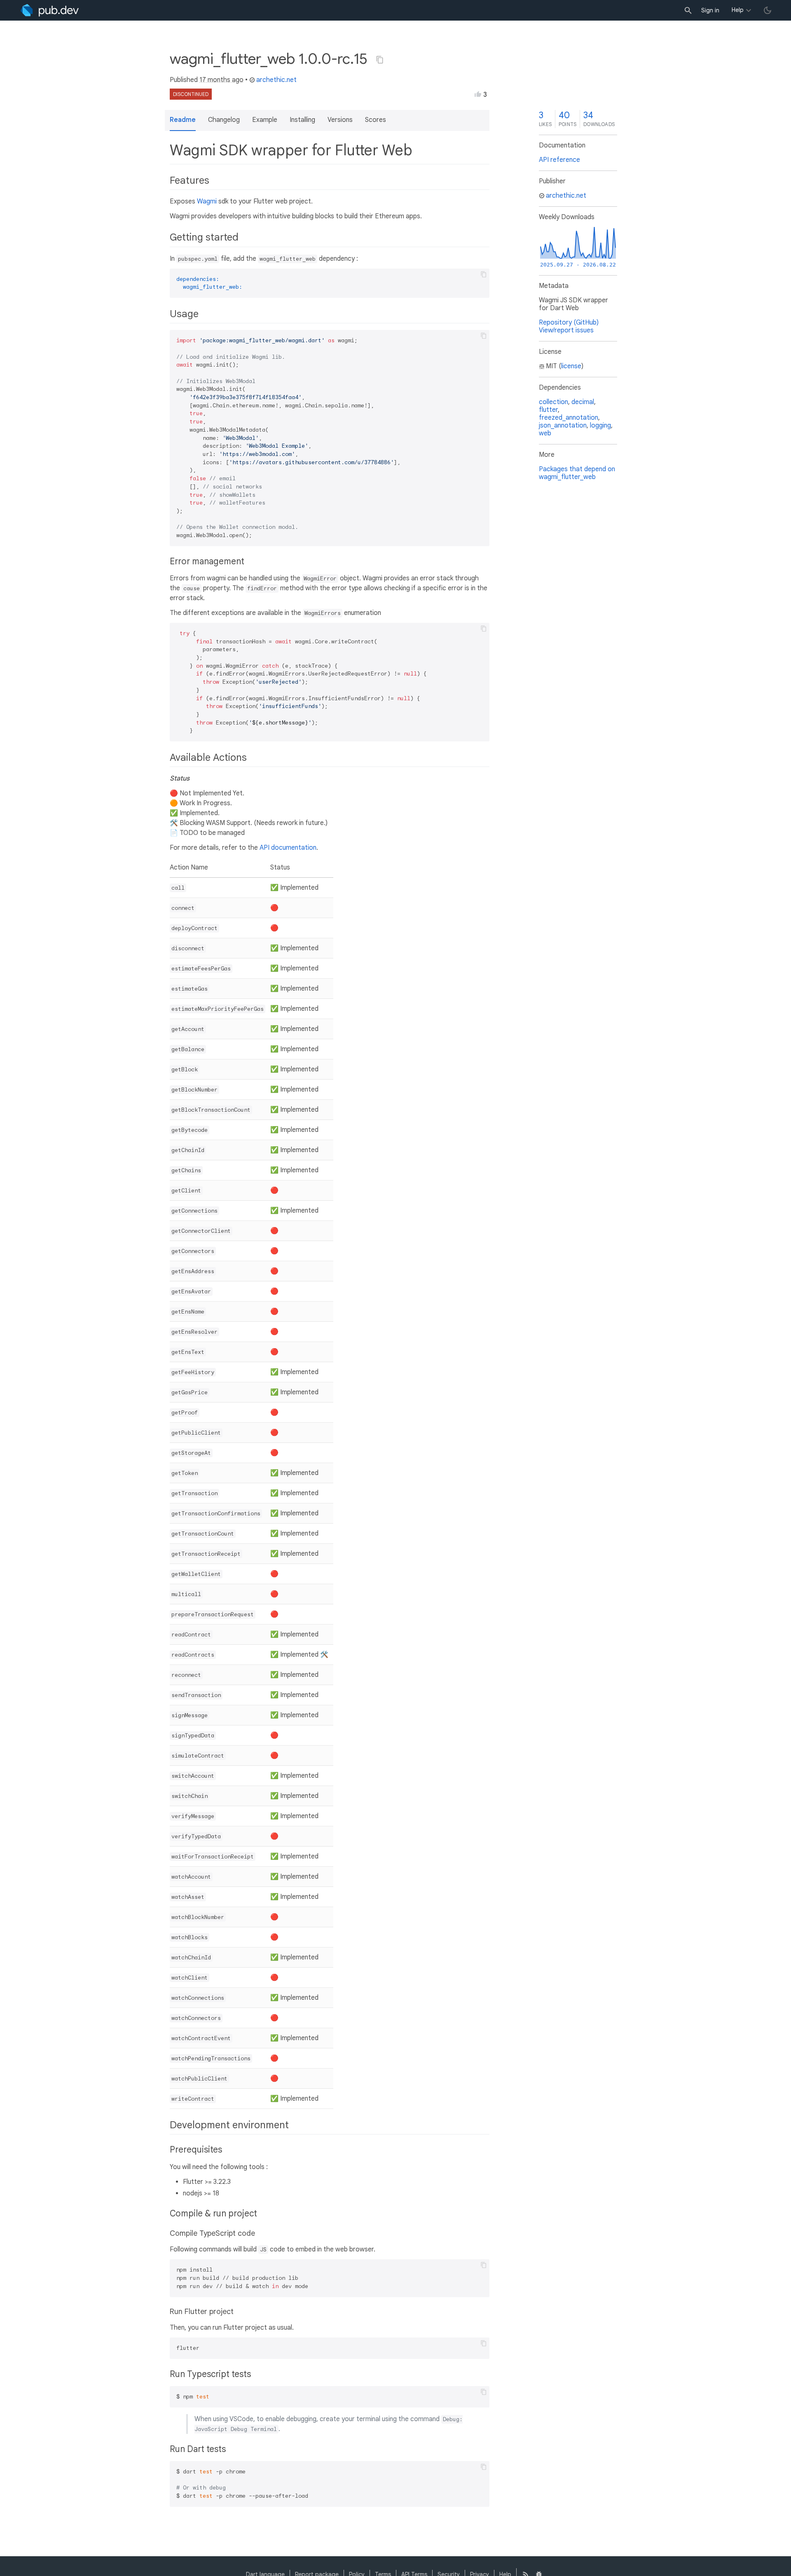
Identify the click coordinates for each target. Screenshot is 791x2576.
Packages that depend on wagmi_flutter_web (577, 473)
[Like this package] (478, 94)
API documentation (288, 848)
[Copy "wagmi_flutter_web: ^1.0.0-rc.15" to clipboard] (380, 60)
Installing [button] (302, 120)
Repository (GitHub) (569, 323)
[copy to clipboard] (484, 274)
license (571, 366)
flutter (548, 410)
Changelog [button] (224, 120)
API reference (559, 160)
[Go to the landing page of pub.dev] (50, 10)
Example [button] (265, 120)
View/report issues (566, 330)
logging (600, 425)
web (545, 433)
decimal (583, 402)
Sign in (710, 10)
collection (553, 402)
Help (738, 10)
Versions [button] (340, 120)
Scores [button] (376, 120)
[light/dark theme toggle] (768, 10)
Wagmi (207, 201)
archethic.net (276, 80)
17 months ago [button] (221, 80)
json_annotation (563, 425)
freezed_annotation (569, 418)
